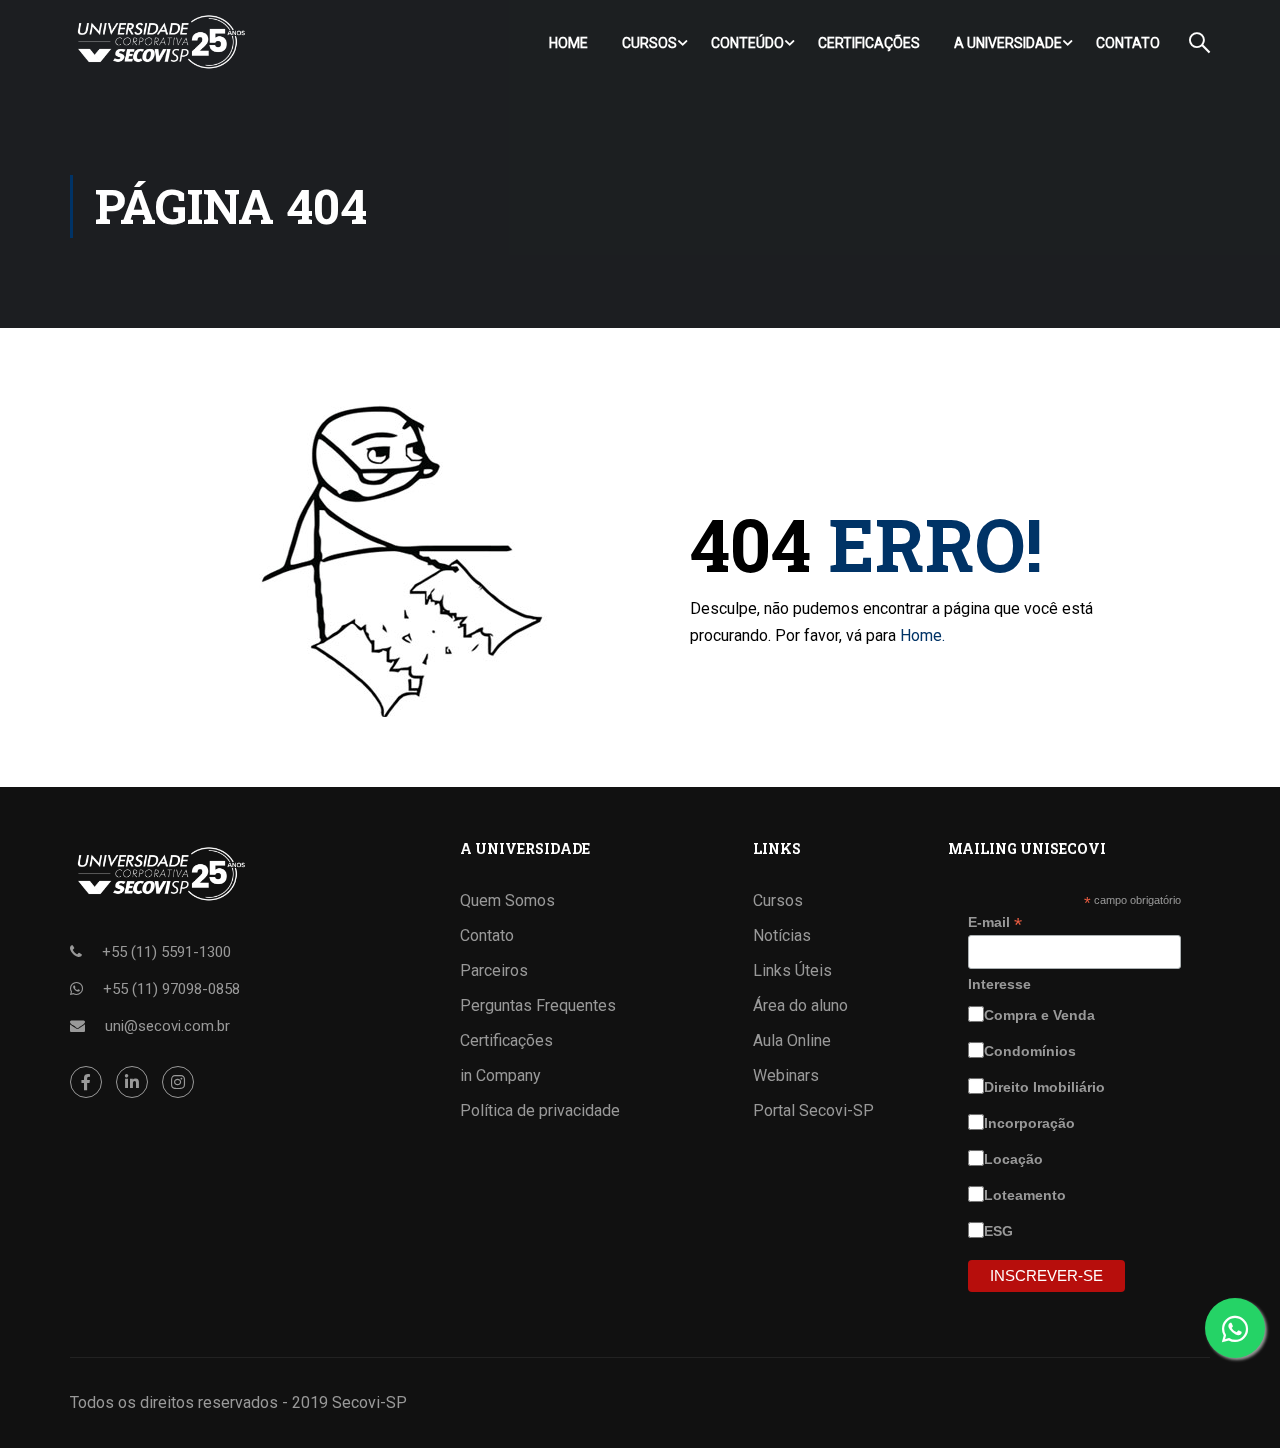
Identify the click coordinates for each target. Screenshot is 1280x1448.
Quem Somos (507, 900)
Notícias (782, 935)
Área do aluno (800, 1005)
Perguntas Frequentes (538, 1005)
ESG (1000, 1231)
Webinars (786, 1075)
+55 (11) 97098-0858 (171, 989)
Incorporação (1031, 1123)
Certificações (869, 43)
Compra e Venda (1041, 1015)
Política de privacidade (540, 1110)
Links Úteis (792, 970)
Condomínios (1032, 1051)
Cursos (649, 43)
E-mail (995, 922)
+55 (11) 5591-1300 (166, 952)
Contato (1128, 43)
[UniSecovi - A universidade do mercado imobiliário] (160, 42)
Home (568, 43)
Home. (922, 635)
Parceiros (494, 970)
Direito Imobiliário (1046, 1087)
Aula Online (792, 1040)
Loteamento (1027, 1195)
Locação (1015, 1159)
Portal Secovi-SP (813, 1110)
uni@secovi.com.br (167, 1026)
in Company (500, 1075)
